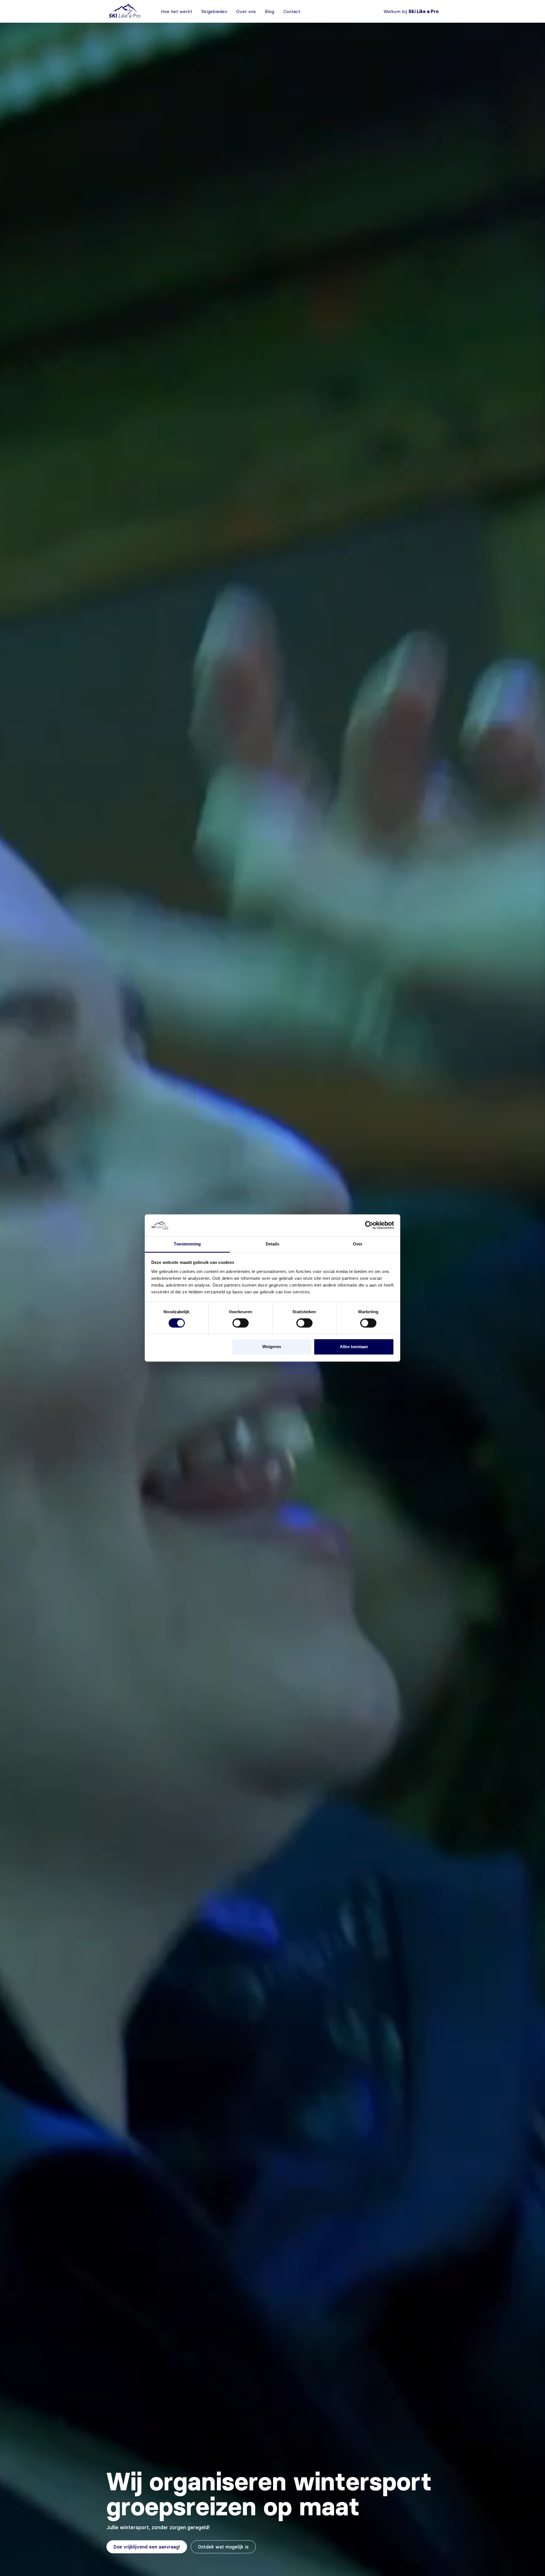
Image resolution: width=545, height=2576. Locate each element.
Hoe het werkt (177, 11)
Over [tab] (358, 1244)
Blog (270, 11)
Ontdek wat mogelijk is (223, 2547)
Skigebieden (214, 11)
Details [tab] (273, 1244)
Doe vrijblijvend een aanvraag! (147, 2547)
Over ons (246, 11)
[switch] (241, 1323)
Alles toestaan (354, 1347)
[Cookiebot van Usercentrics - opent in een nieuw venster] (369, 1225)
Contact (292, 11)
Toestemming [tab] (187, 1244)
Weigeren (272, 1347)
